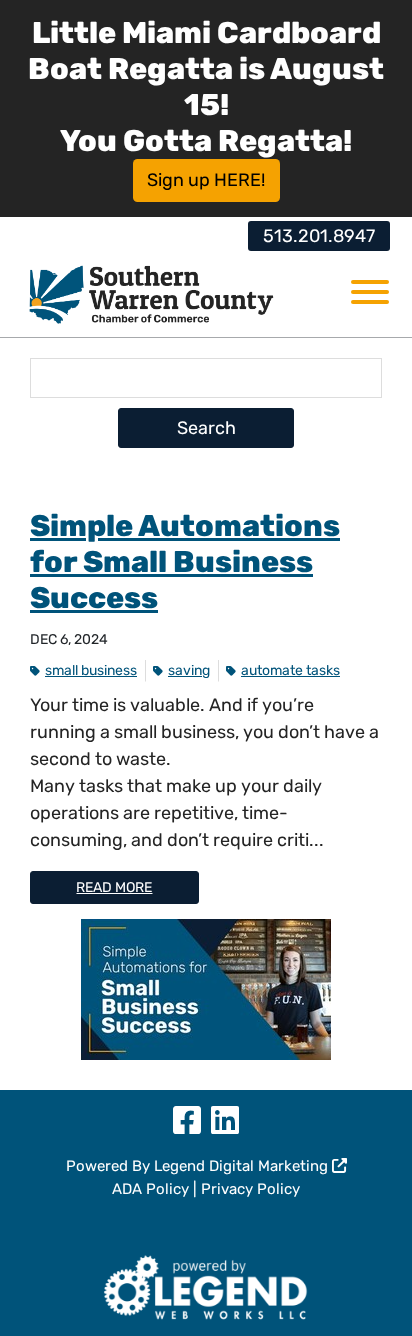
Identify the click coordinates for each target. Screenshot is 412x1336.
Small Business (91, 670)
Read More (114, 887)
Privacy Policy (250, 1189)
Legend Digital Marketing (243, 1166)
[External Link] (206, 1284)
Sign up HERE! (206, 180)
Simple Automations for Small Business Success (185, 562)
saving (189, 670)
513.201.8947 (319, 236)
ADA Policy (150, 1189)
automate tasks (290, 670)
